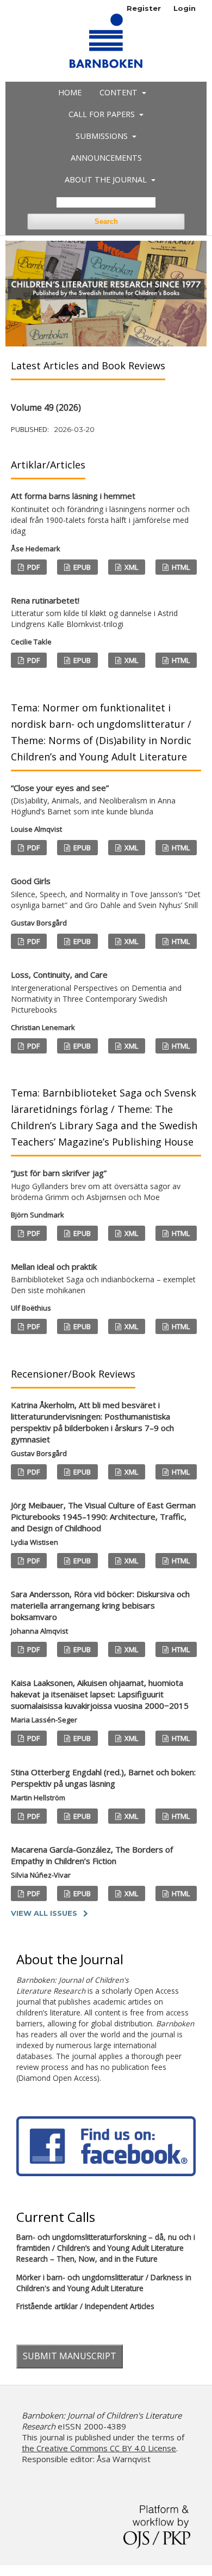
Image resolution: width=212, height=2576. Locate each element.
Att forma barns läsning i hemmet (100, 513)
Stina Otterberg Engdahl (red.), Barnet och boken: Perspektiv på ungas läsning (103, 1778)
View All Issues (44, 1913)
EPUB (81, 567)
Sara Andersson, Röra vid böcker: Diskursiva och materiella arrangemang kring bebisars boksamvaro (100, 1605)
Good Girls (106, 893)
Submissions (103, 136)
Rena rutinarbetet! (94, 612)
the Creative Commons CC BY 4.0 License (99, 2448)
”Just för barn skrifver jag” (96, 1185)
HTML (180, 567)
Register (144, 8)
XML (130, 567)
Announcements (106, 158)
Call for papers (103, 114)
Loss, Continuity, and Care (96, 992)
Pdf (33, 567)
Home (70, 92)
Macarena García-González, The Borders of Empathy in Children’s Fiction (92, 1855)
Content (120, 92)
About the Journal (107, 179)
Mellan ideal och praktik (103, 1278)
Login (185, 8)
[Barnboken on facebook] (106, 2173)
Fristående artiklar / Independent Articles (85, 2306)
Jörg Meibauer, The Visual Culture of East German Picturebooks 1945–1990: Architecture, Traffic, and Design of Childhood (103, 1517)
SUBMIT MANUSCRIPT (70, 2356)
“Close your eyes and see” (93, 800)
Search (106, 221)
